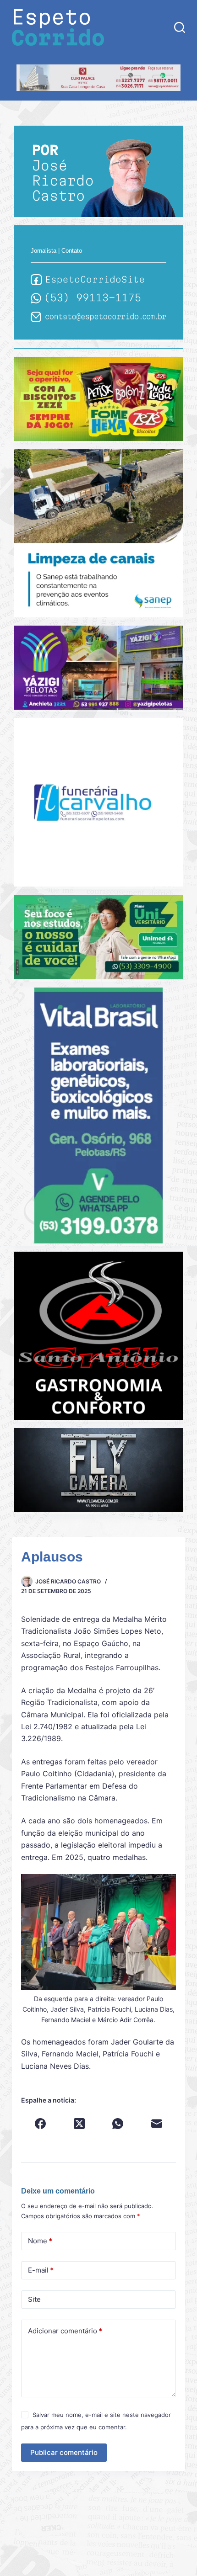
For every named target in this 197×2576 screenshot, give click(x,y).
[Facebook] (41, 2124)
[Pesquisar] (180, 27)
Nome (40, 2241)
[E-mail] (157, 2124)
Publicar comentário (64, 2452)
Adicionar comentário (65, 2331)
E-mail (41, 2270)
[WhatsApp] (118, 2124)
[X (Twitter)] (79, 2124)
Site (34, 2299)
